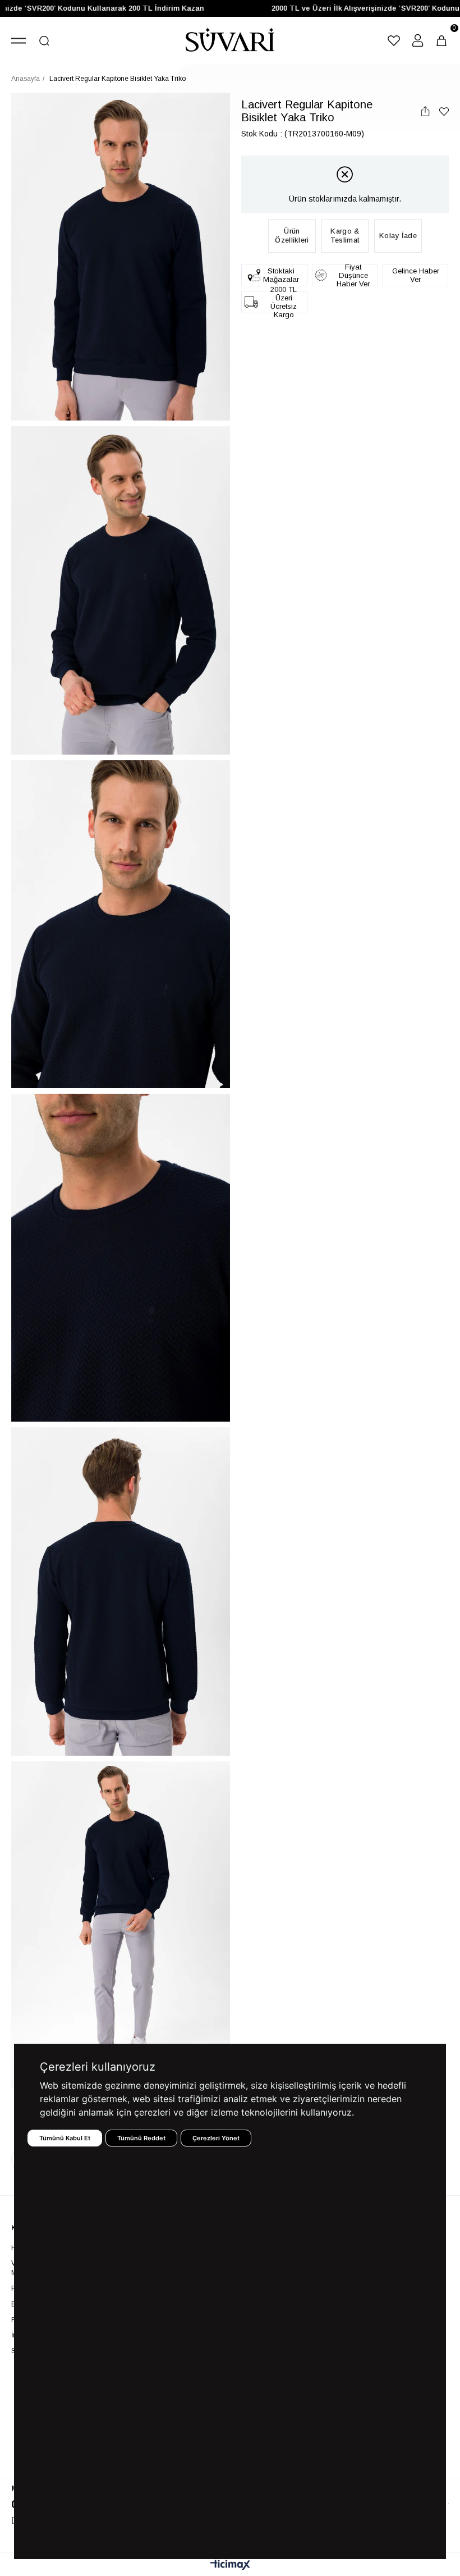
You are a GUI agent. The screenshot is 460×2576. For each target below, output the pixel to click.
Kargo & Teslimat (345, 236)
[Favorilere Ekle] (444, 111)
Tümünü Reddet (141, 2138)
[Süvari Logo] (230, 41)
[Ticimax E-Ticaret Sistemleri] (230, 2566)
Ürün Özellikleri (292, 236)
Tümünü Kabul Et (65, 2138)
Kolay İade (398, 236)
